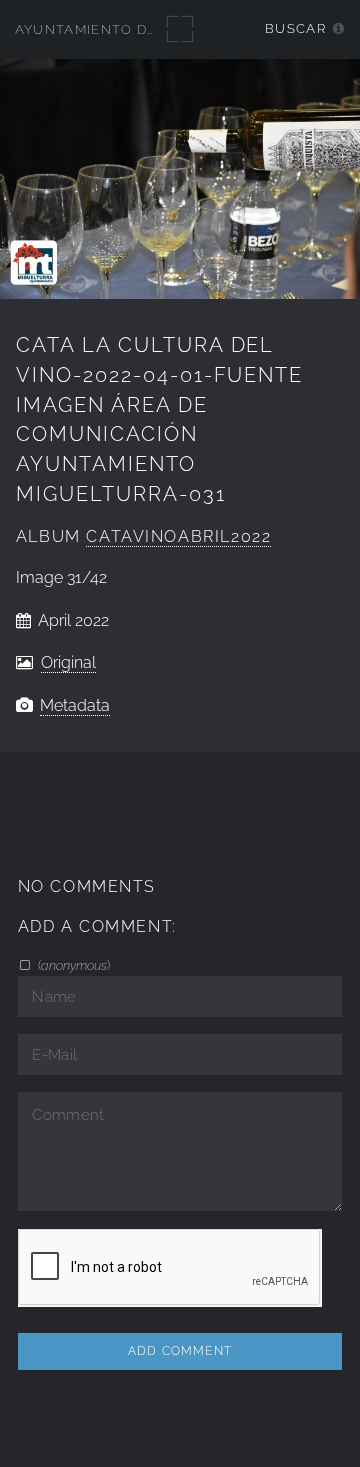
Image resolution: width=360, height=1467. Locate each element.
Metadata (75, 705)
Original (68, 662)
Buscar (295, 28)
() (72, 965)
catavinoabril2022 (178, 536)
